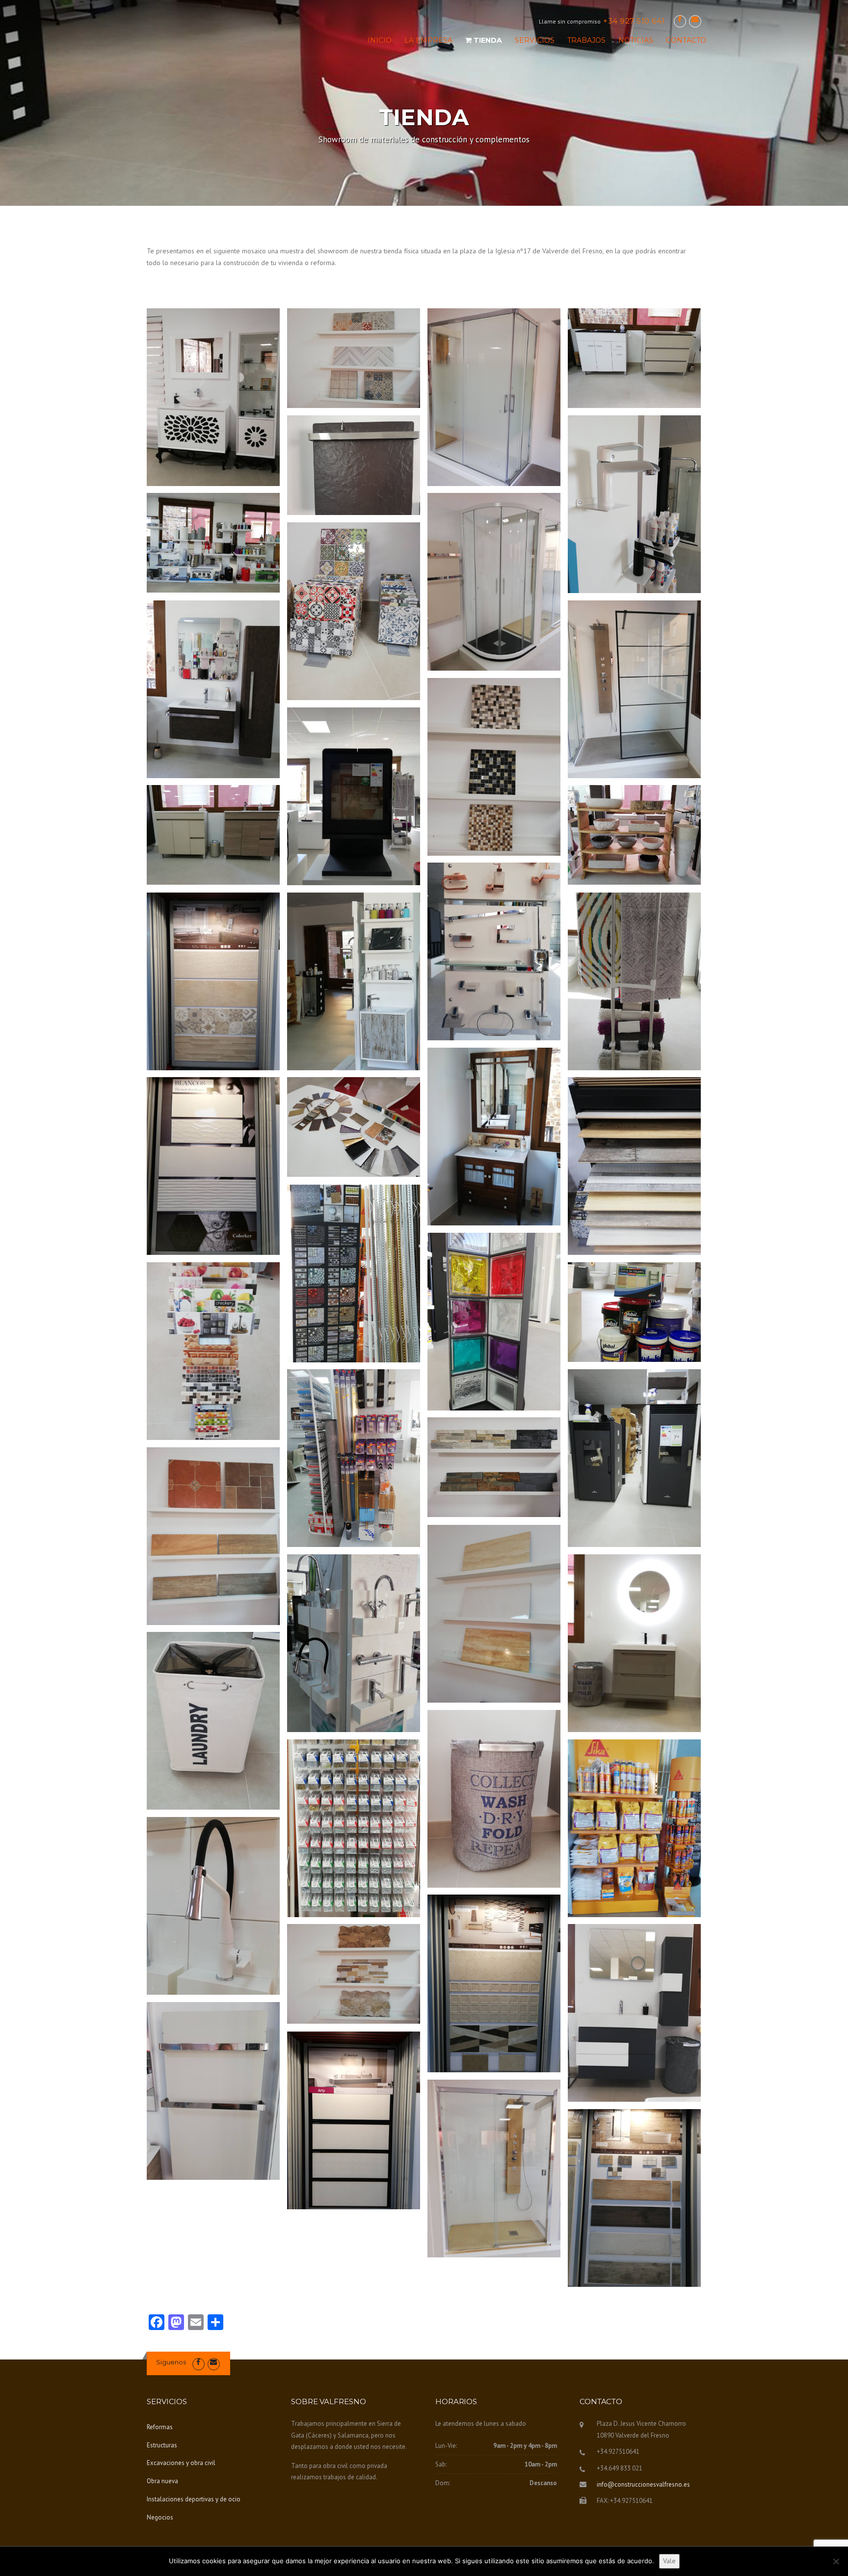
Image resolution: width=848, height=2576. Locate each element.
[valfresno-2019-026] (354, 1274)
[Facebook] (680, 19)
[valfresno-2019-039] (213, 1721)
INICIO (380, 40)
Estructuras (162, 2445)
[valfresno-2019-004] (354, 465)
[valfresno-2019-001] (634, 1166)
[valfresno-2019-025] (494, 1137)
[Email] (695, 19)
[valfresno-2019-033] (494, 1614)
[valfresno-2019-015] (354, 358)
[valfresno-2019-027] (213, 397)
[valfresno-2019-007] (494, 582)
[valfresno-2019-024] (213, 1166)
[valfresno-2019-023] (354, 1127)
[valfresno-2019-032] (213, 1536)
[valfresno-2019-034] (354, 1643)
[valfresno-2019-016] (494, 951)
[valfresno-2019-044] (354, 2120)
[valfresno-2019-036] (494, 1799)
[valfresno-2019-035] (634, 1643)
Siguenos (171, 2362)
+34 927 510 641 (634, 21)
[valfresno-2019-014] (634, 835)
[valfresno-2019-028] (494, 1322)
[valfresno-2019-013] (213, 835)
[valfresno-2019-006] (213, 543)
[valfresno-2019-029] (213, 1351)
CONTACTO (686, 40)
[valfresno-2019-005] (634, 504)
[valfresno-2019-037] (354, 1828)
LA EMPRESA (428, 40)
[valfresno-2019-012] (354, 796)
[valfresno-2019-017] (634, 1312)
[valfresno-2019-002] (634, 358)
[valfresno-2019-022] (634, 981)
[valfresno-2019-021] (494, 397)
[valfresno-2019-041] (354, 1974)
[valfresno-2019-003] (634, 1828)
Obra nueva (162, 2481)
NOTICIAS (636, 40)
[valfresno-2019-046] (634, 2198)
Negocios (160, 2517)
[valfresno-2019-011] (494, 767)
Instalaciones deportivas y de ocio (194, 2499)
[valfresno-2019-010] (634, 689)
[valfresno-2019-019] (354, 1458)
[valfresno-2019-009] (213, 689)
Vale (669, 2561)
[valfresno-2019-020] (213, 981)
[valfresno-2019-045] (494, 2169)
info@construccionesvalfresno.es (643, 2484)
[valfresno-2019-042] (634, 2013)
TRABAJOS (586, 40)
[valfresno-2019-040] (494, 1983)
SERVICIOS (535, 40)
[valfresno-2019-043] (213, 2091)
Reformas (160, 2427)
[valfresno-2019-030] (634, 1458)
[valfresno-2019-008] (354, 611)
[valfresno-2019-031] (494, 1467)
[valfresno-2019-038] (213, 1906)
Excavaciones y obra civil (181, 2463)
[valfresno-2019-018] (354, 981)
